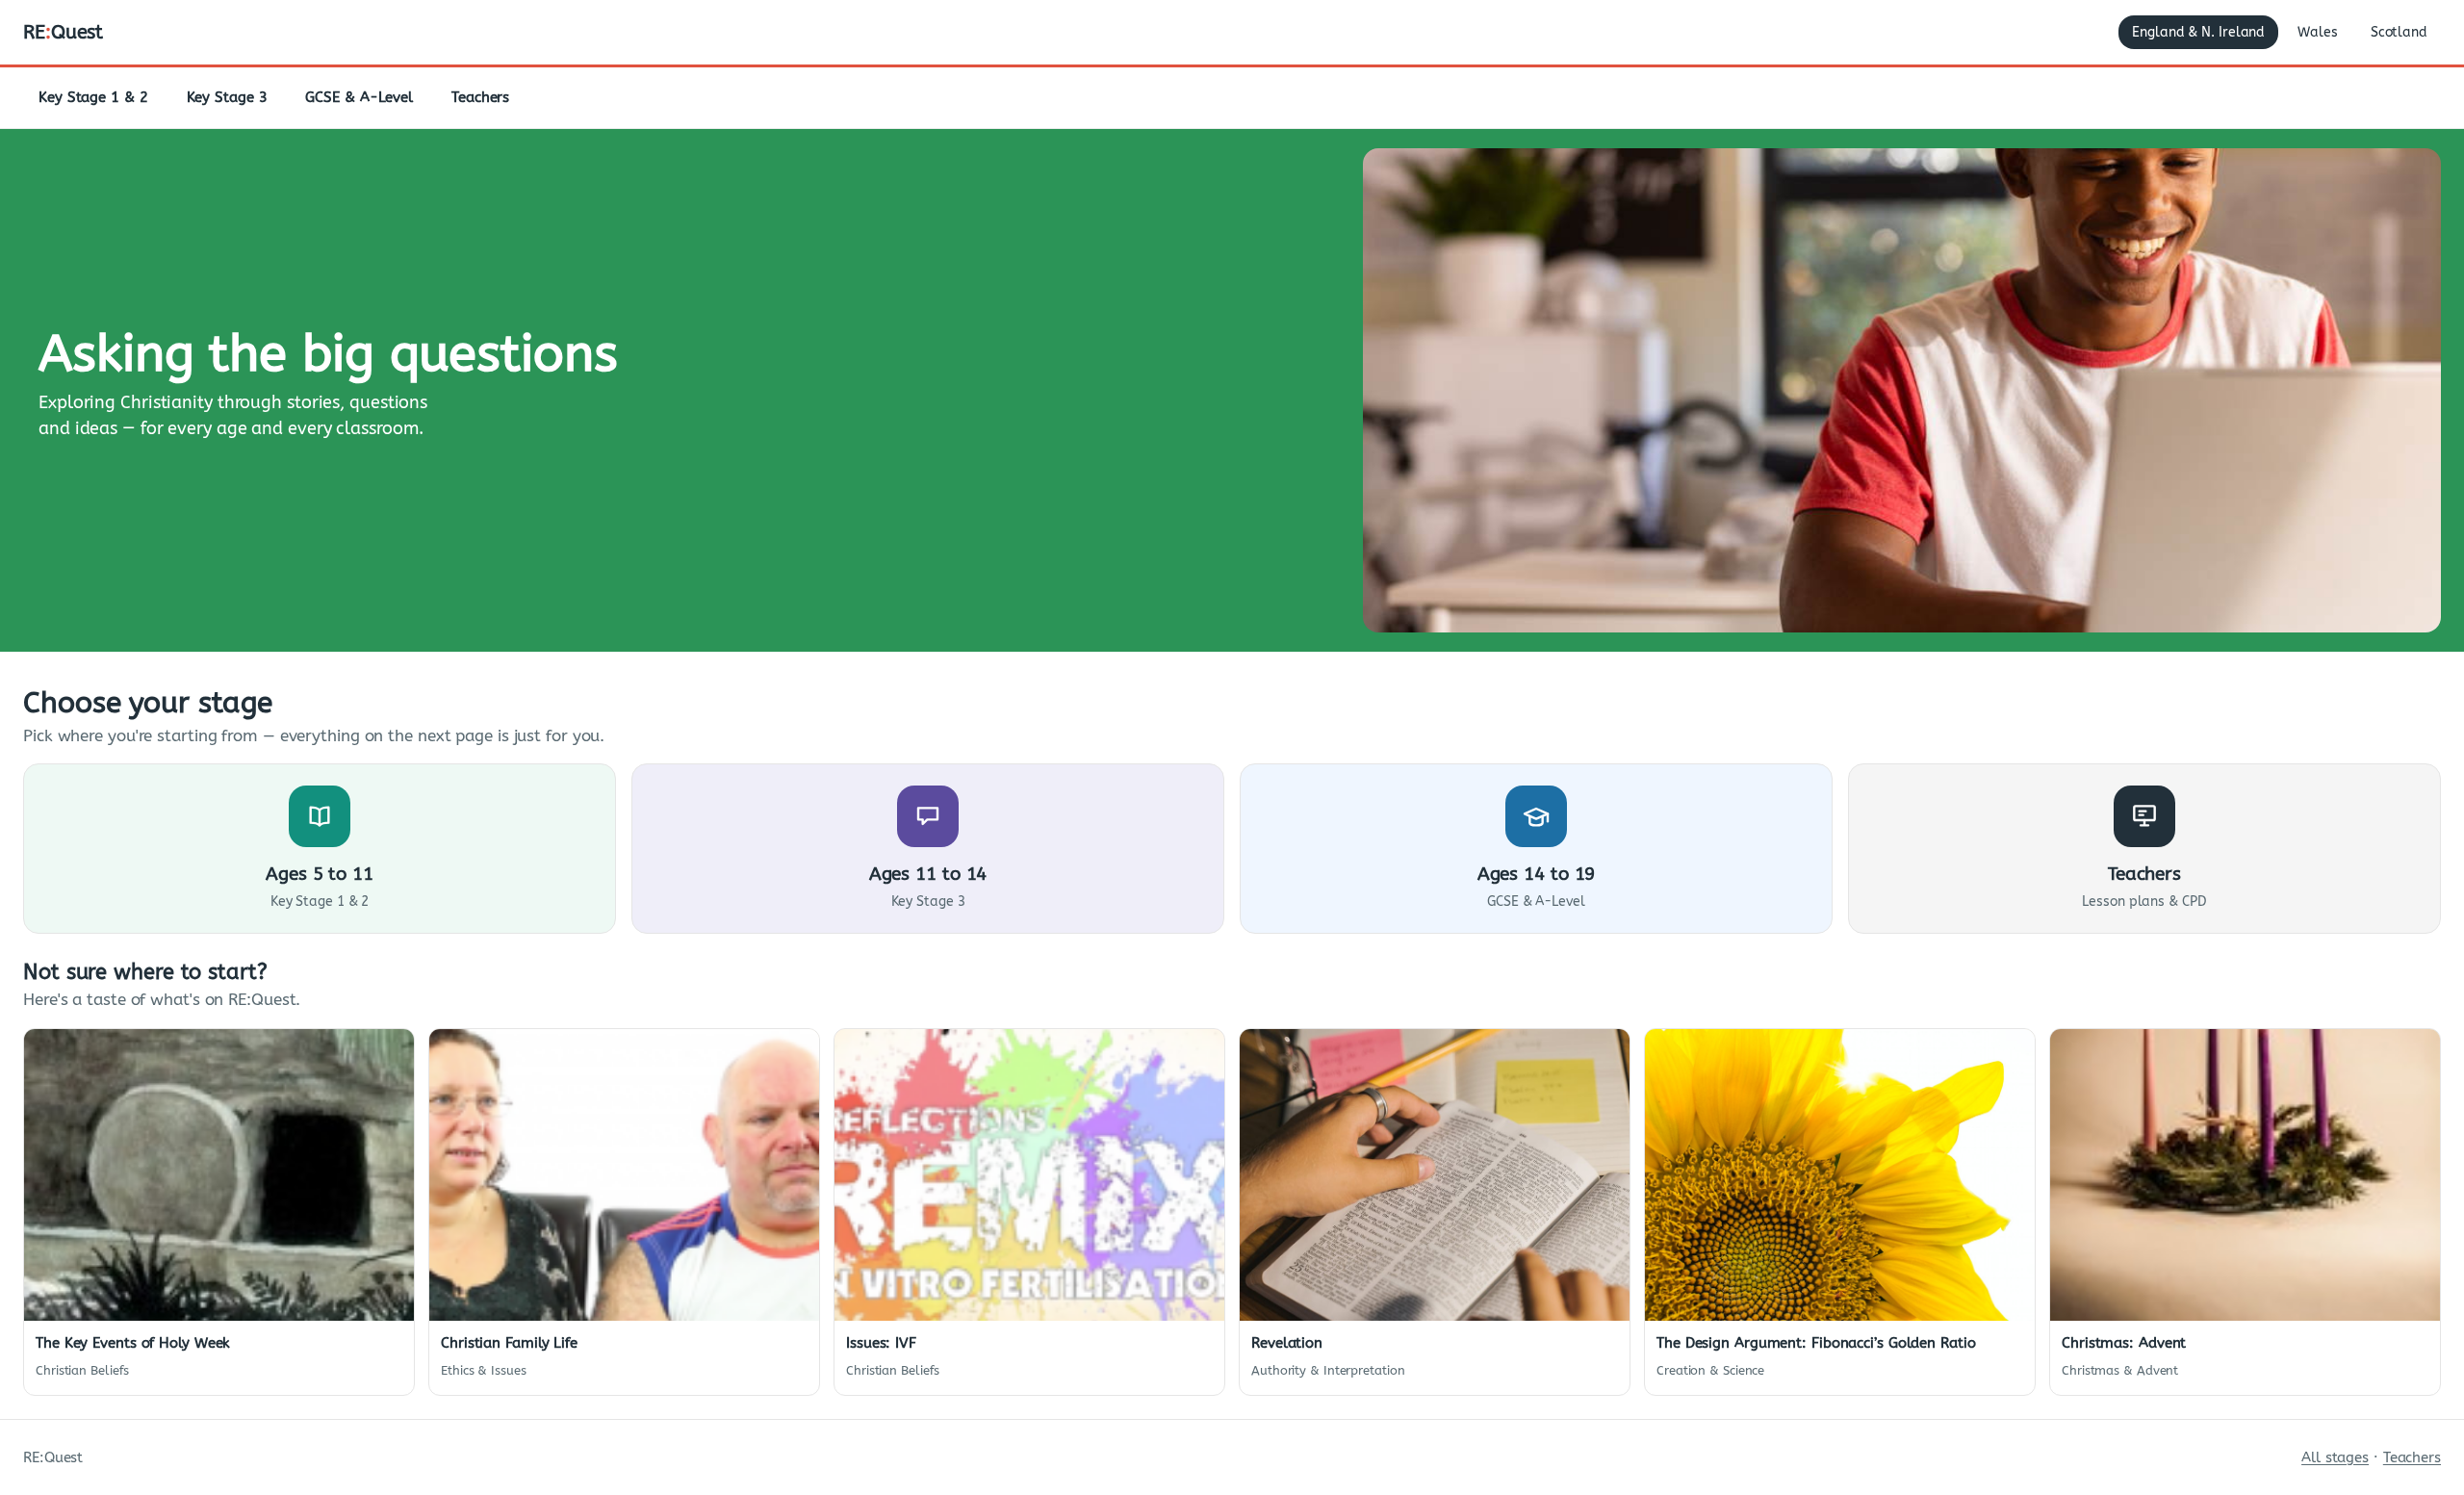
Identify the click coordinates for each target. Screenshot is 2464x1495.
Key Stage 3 (227, 97)
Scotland (2399, 32)
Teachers (480, 97)
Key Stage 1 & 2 (93, 97)
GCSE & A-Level (359, 97)
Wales (2318, 32)
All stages (2335, 1457)
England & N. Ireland (2198, 32)
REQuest (63, 32)
